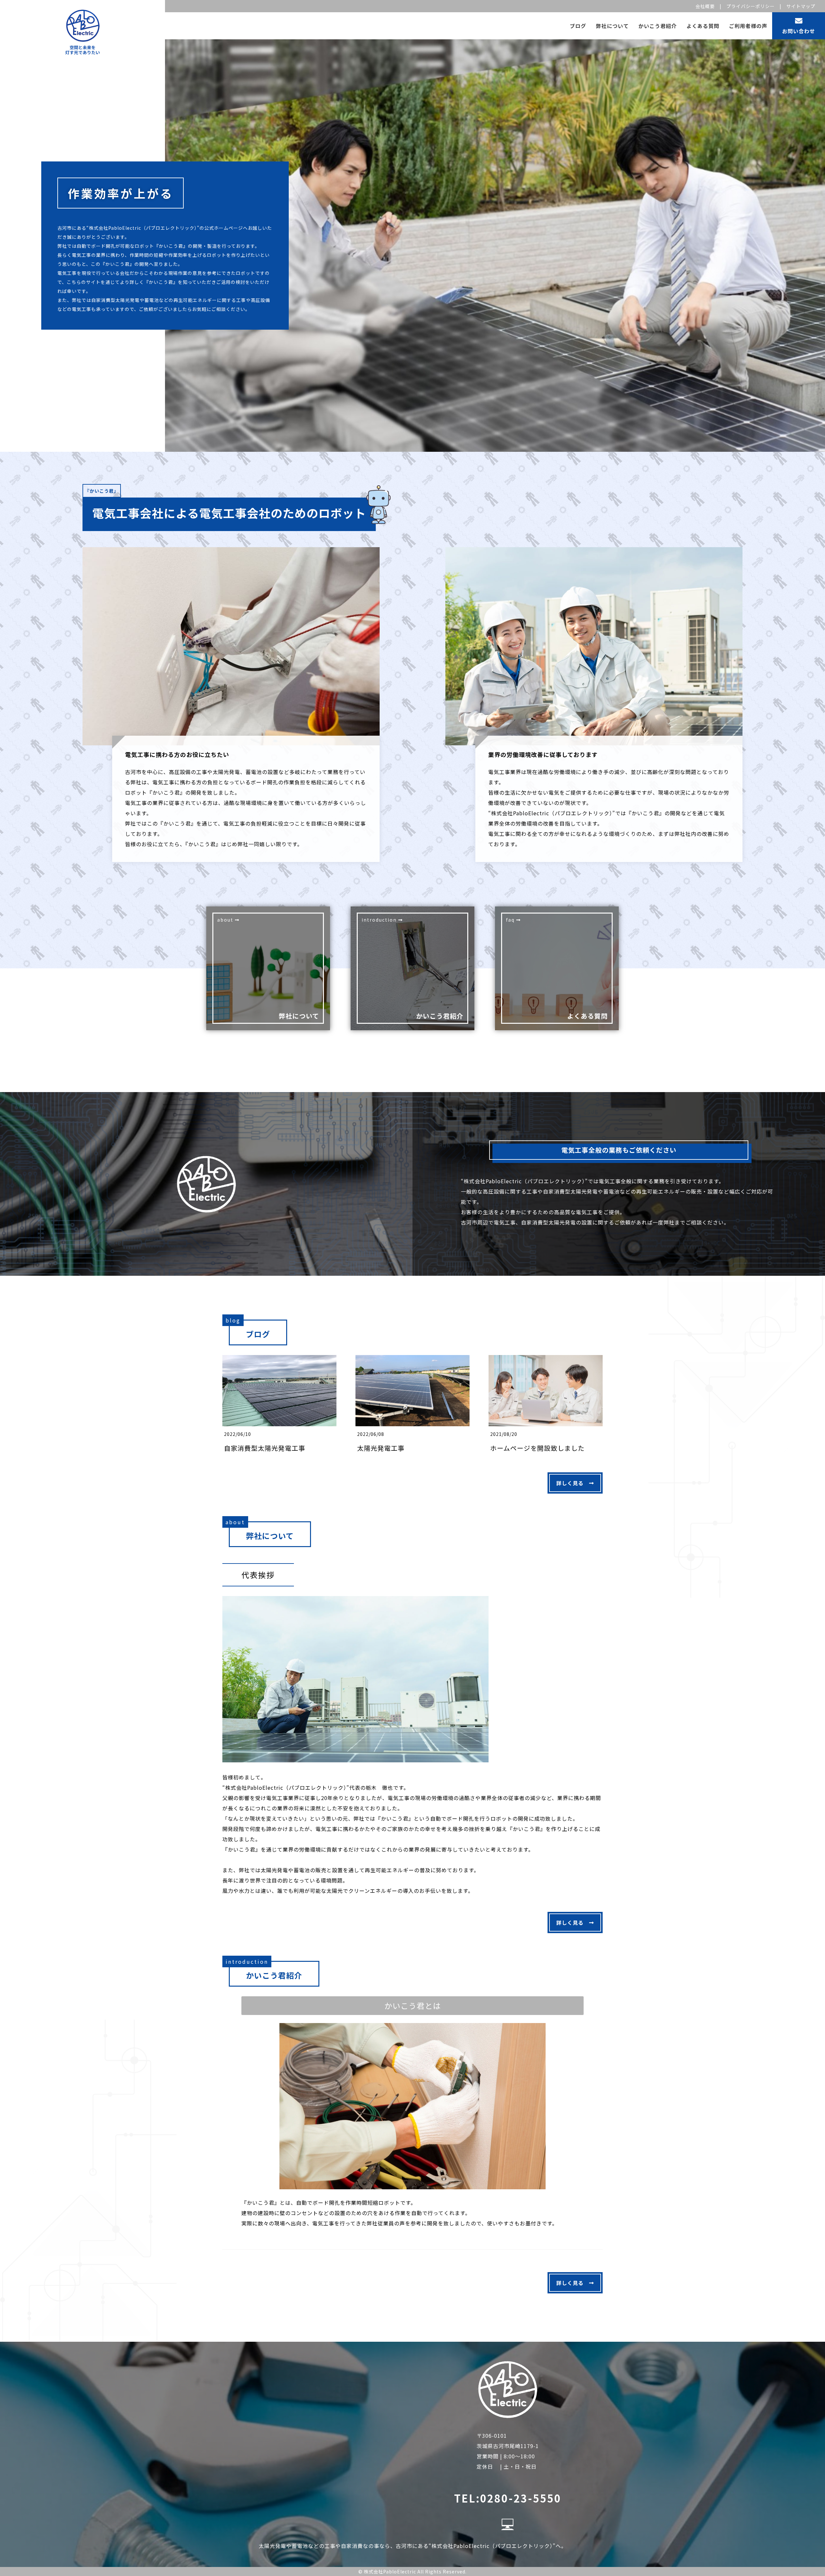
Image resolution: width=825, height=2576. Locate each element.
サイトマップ (801, 6)
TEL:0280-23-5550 (508, 2498)
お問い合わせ (799, 31)
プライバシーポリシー (751, 6)
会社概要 (705, 6)
